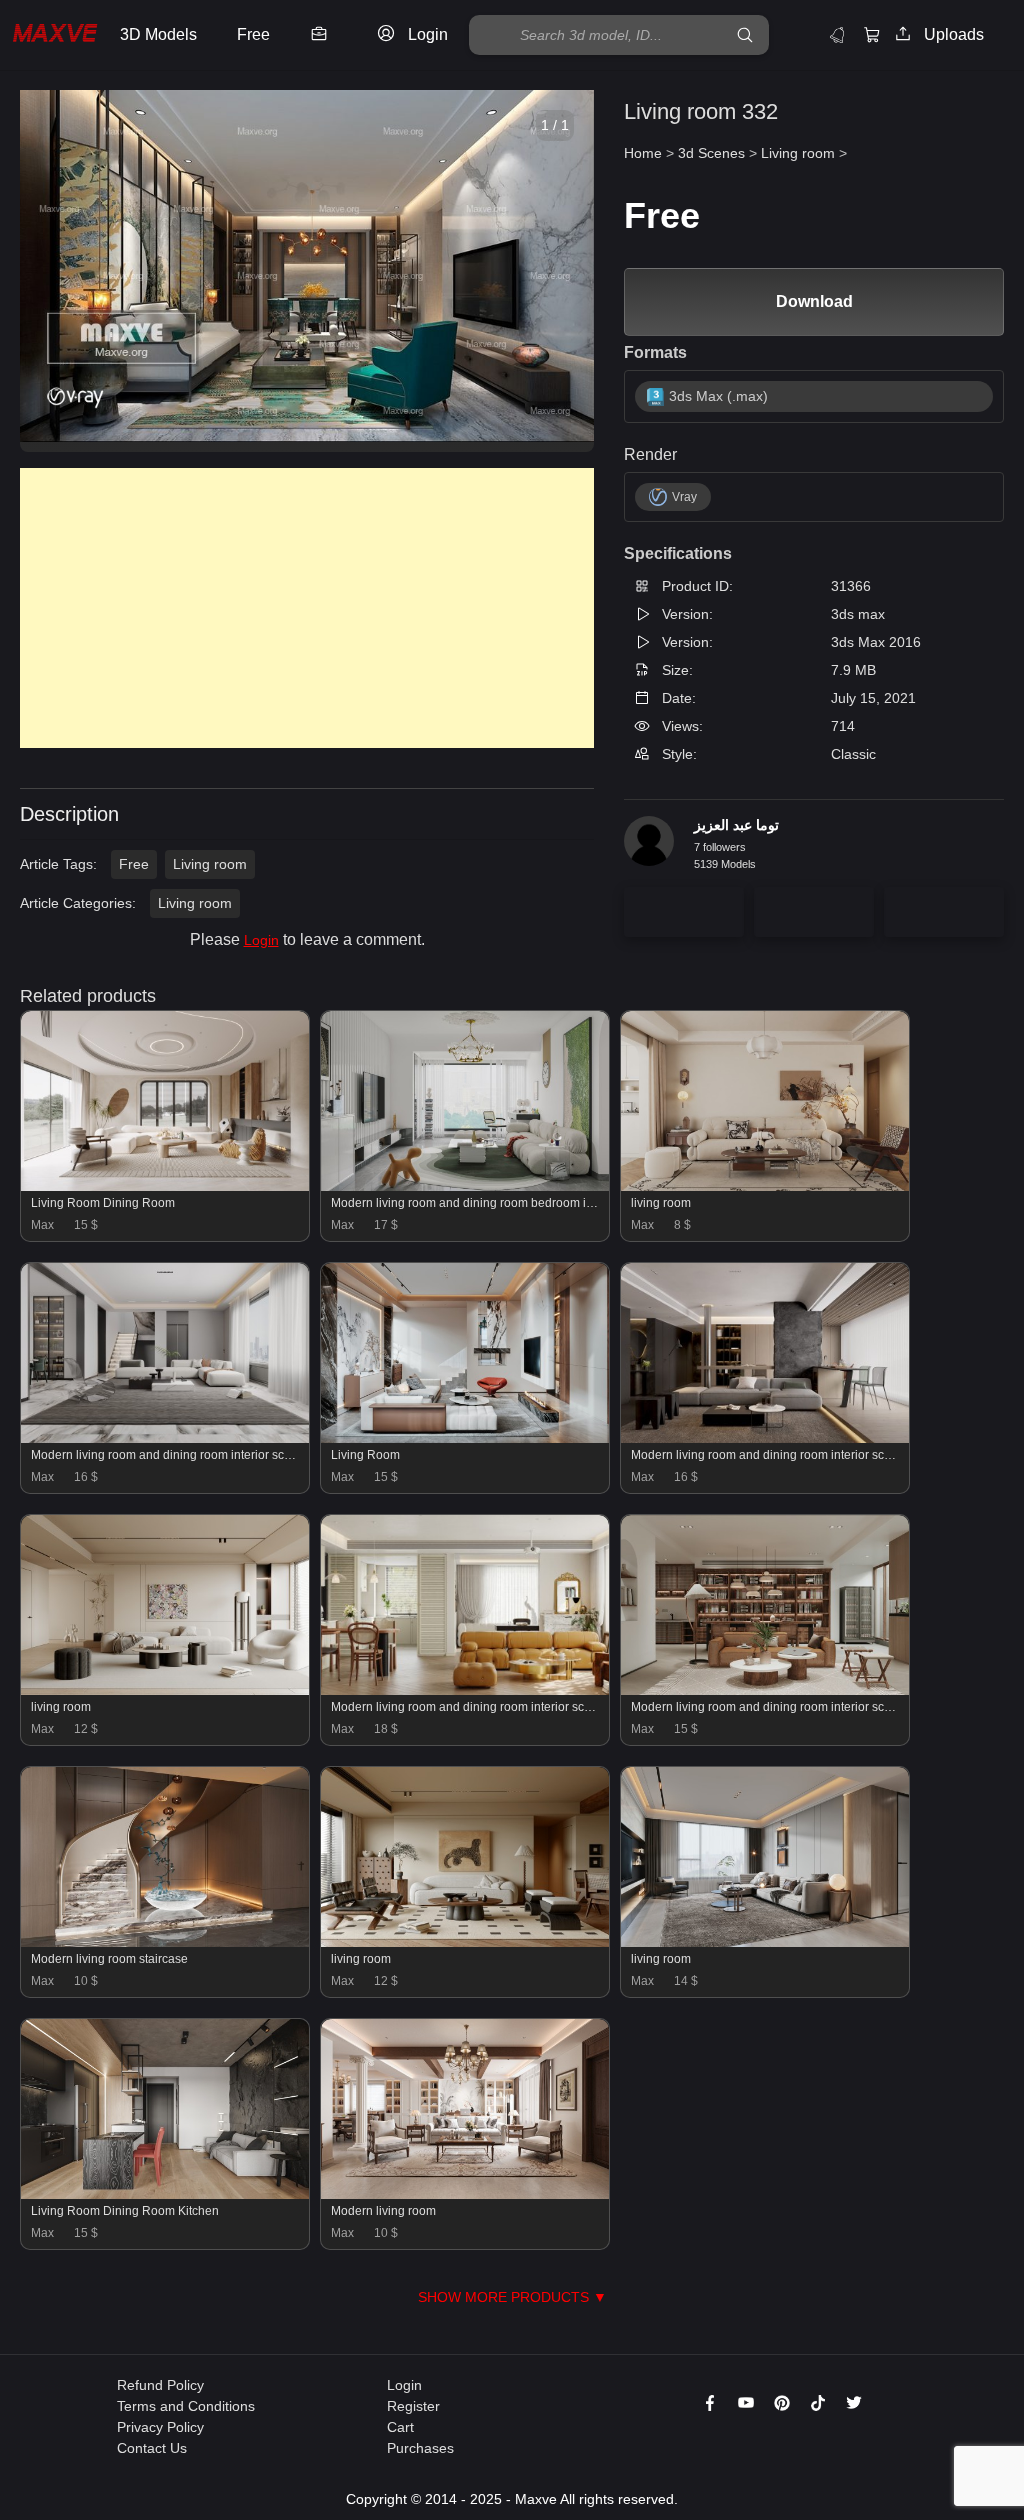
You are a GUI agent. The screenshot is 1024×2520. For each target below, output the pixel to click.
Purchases (420, 2448)
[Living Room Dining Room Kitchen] (165, 2194)
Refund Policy (160, 2385)
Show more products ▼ (512, 2297)
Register (413, 2406)
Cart (400, 2427)
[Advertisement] (307, 608)
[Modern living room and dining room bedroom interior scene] (465, 1186)
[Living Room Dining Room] (165, 1186)
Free (134, 864)
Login (261, 940)
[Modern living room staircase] (165, 1942)
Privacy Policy (160, 2427)
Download (814, 301)
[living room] (765, 1186)
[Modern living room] (465, 2194)
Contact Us (152, 2448)
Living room (210, 864)
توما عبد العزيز (736, 825)
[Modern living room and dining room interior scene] (165, 1438)
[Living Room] (465, 1438)
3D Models (158, 34)
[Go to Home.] (55, 35)
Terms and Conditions (186, 2406)
